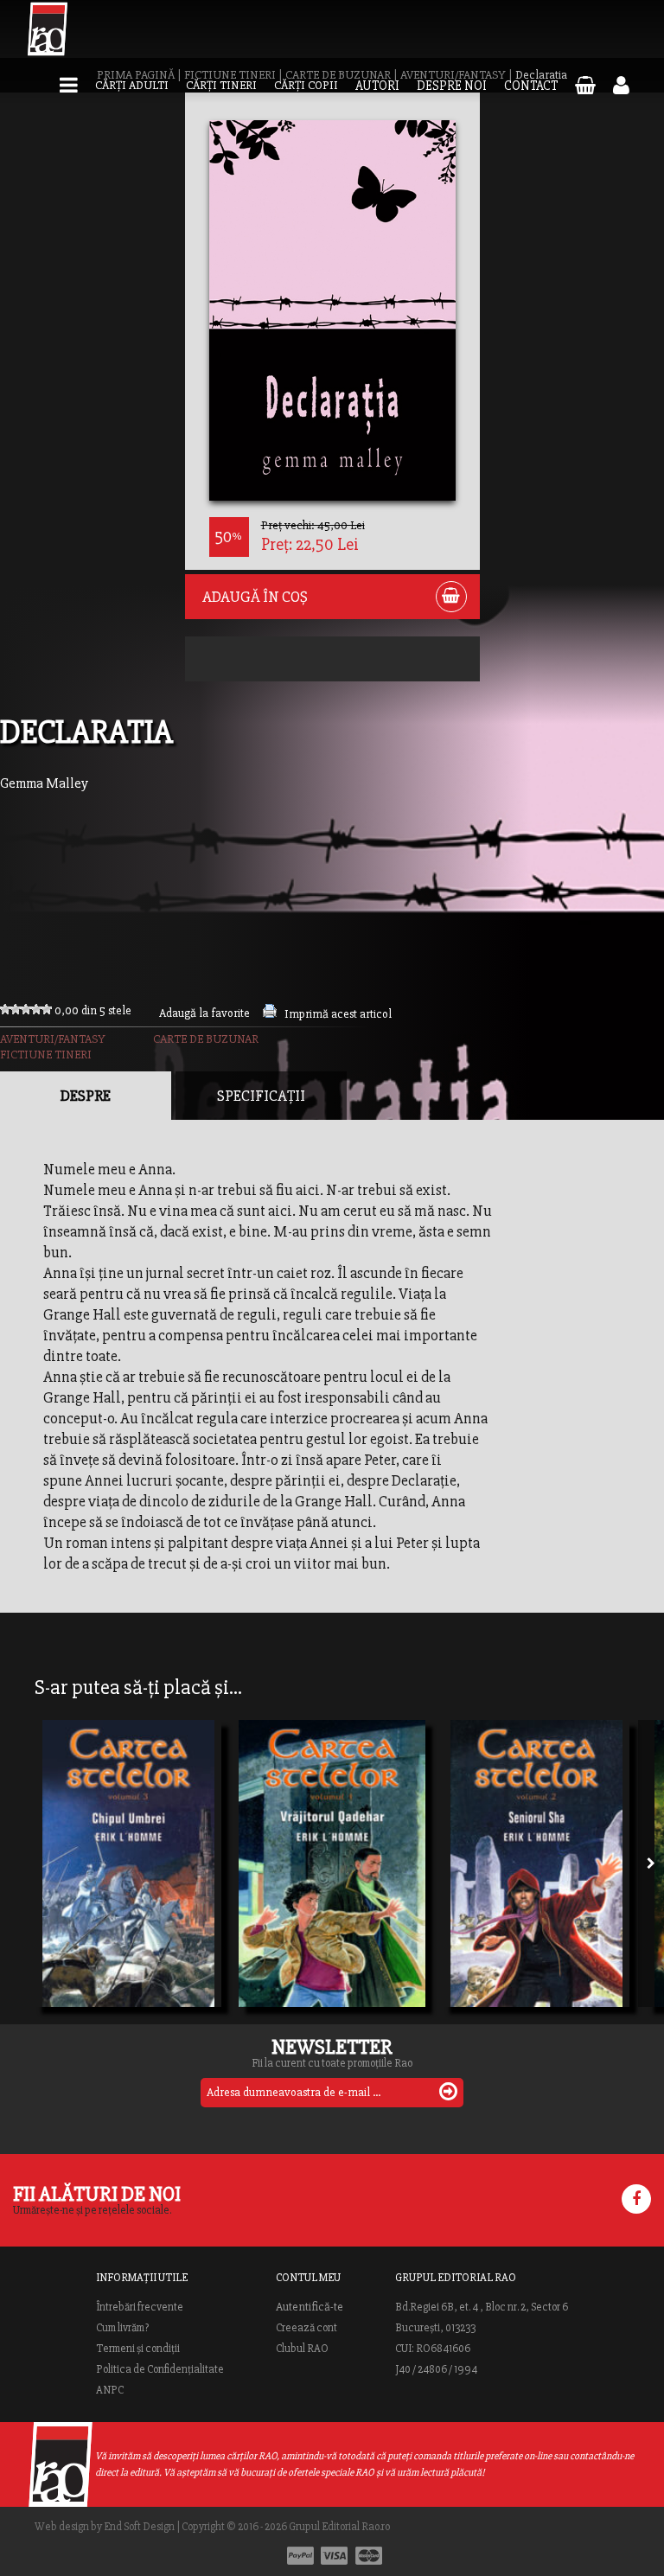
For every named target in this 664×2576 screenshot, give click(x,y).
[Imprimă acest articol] (270, 1014)
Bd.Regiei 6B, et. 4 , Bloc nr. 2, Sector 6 (482, 2307)
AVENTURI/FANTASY (53, 1039)
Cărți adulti (132, 85)
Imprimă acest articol (338, 1014)
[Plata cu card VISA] (335, 2556)
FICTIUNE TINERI (46, 1055)
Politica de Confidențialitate (160, 2369)
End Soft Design (139, 2527)
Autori (377, 86)
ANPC (110, 2390)
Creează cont (306, 2328)
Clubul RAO (302, 2349)
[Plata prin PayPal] (300, 2556)
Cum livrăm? (122, 2328)
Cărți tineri (221, 85)
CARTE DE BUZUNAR (206, 1039)
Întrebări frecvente (140, 2307)
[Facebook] (636, 2199)
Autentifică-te (310, 2307)
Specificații (261, 1096)
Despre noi (452, 86)
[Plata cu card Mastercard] (369, 2556)
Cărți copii (306, 85)
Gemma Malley (44, 783)
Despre (86, 1096)
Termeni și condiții (138, 2349)
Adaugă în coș (255, 597)
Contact (531, 86)
